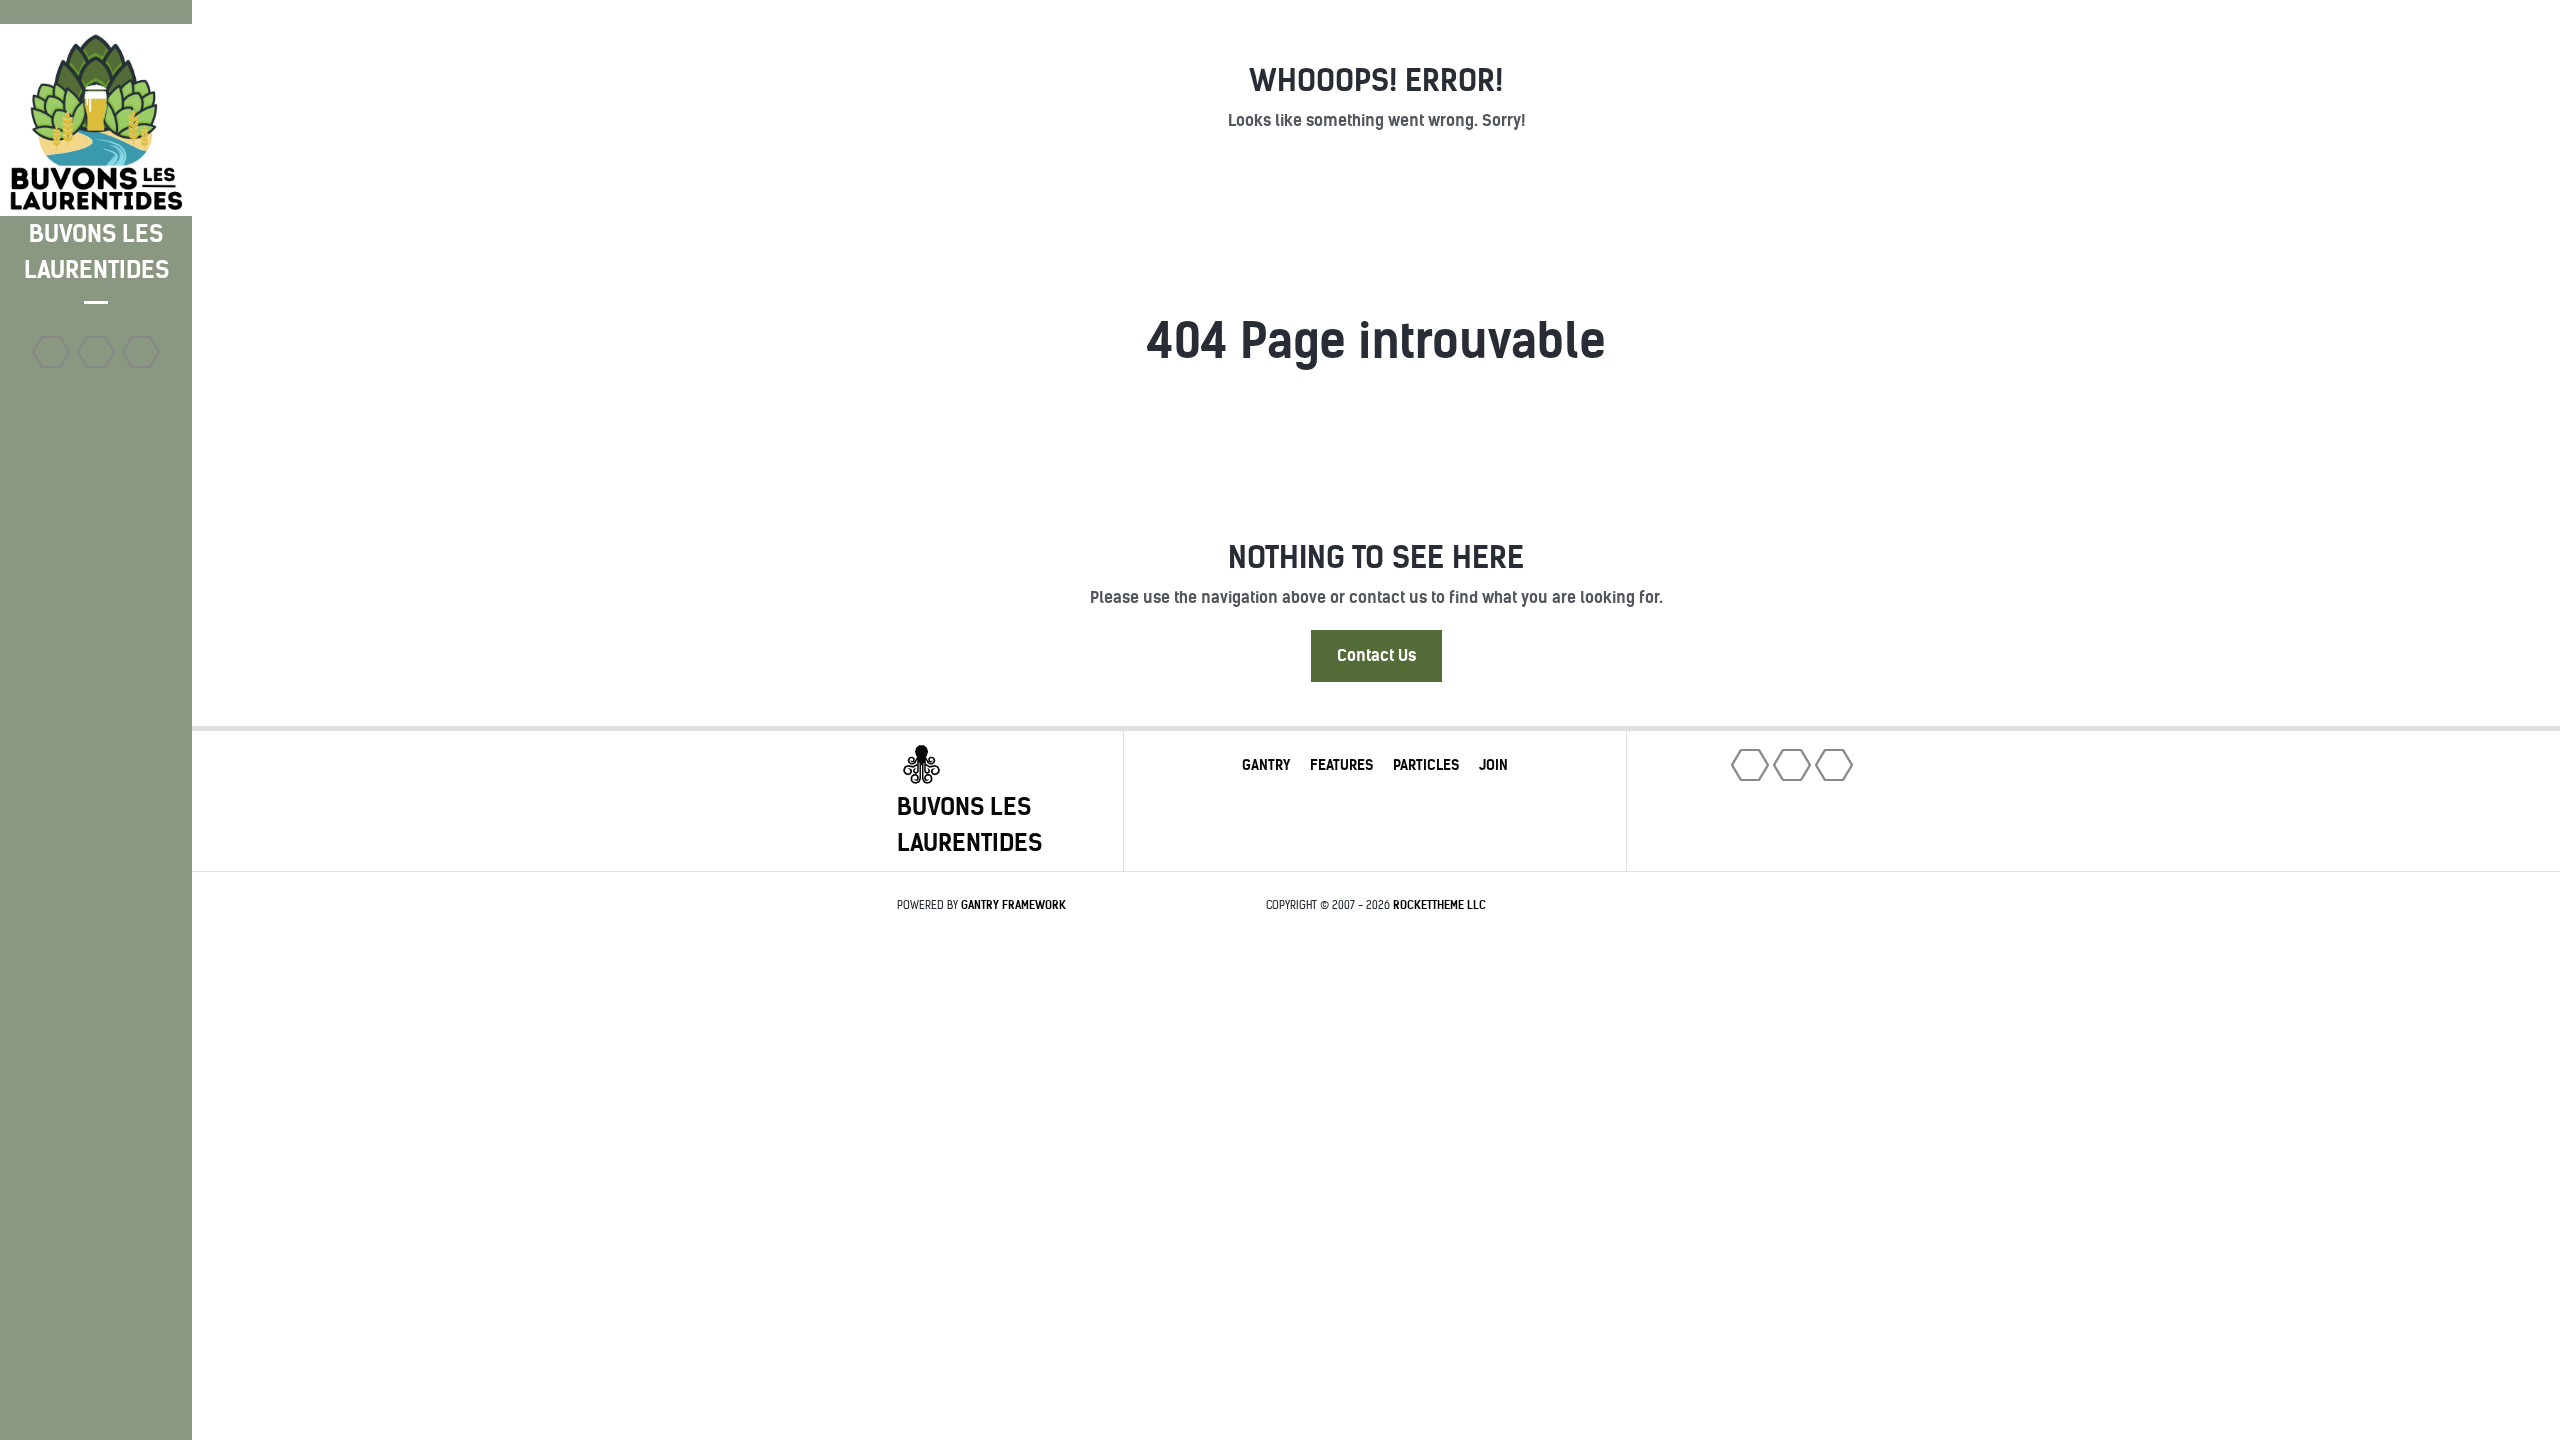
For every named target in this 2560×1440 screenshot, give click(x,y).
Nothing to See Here (1376, 557)
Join (1493, 765)
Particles (1426, 765)
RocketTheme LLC (1439, 905)
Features (1341, 765)
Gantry (1266, 765)
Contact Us (1376, 655)
